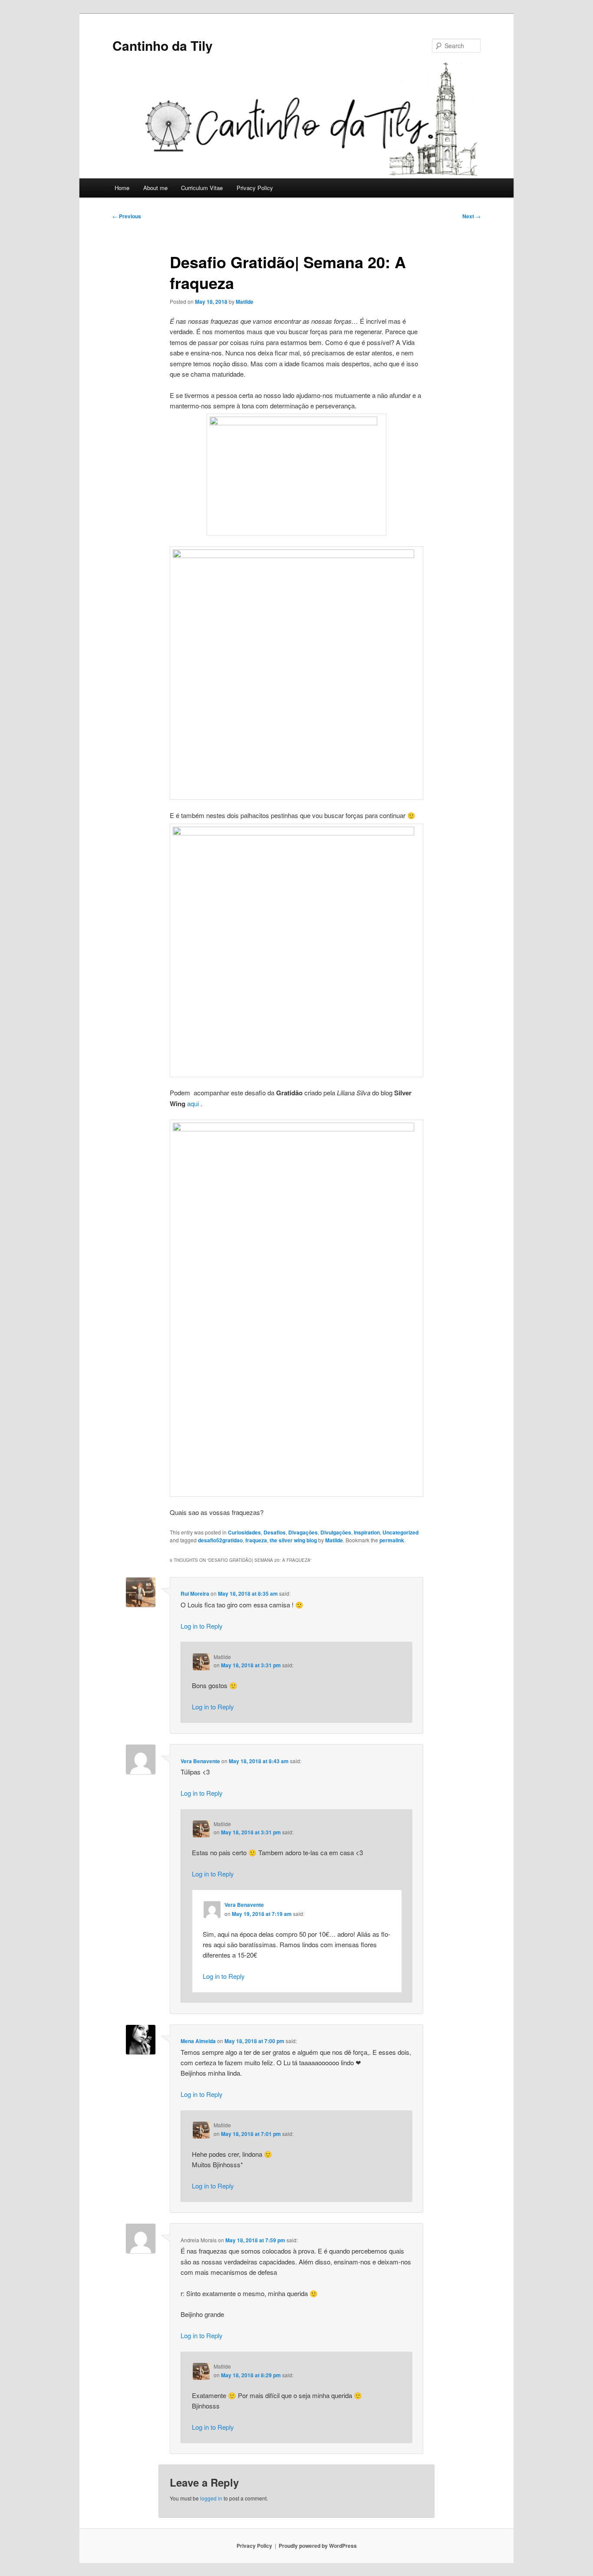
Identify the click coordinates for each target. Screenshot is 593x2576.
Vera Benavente (200, 1761)
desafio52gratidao (220, 1540)
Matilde (245, 302)
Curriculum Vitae (202, 188)
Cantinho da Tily (163, 45)
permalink (392, 1540)
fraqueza (256, 1540)
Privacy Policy (255, 188)
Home (122, 188)
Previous (127, 216)
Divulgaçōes (336, 1532)
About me (155, 188)
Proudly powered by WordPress (318, 2546)
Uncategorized (400, 1532)
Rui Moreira (195, 1594)
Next (471, 216)
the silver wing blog (293, 1540)
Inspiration (367, 1532)
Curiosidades (244, 1532)
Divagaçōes (303, 1532)
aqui (194, 1103)
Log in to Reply (202, 1626)
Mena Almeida (198, 2041)
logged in (211, 2498)
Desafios (275, 1532)
